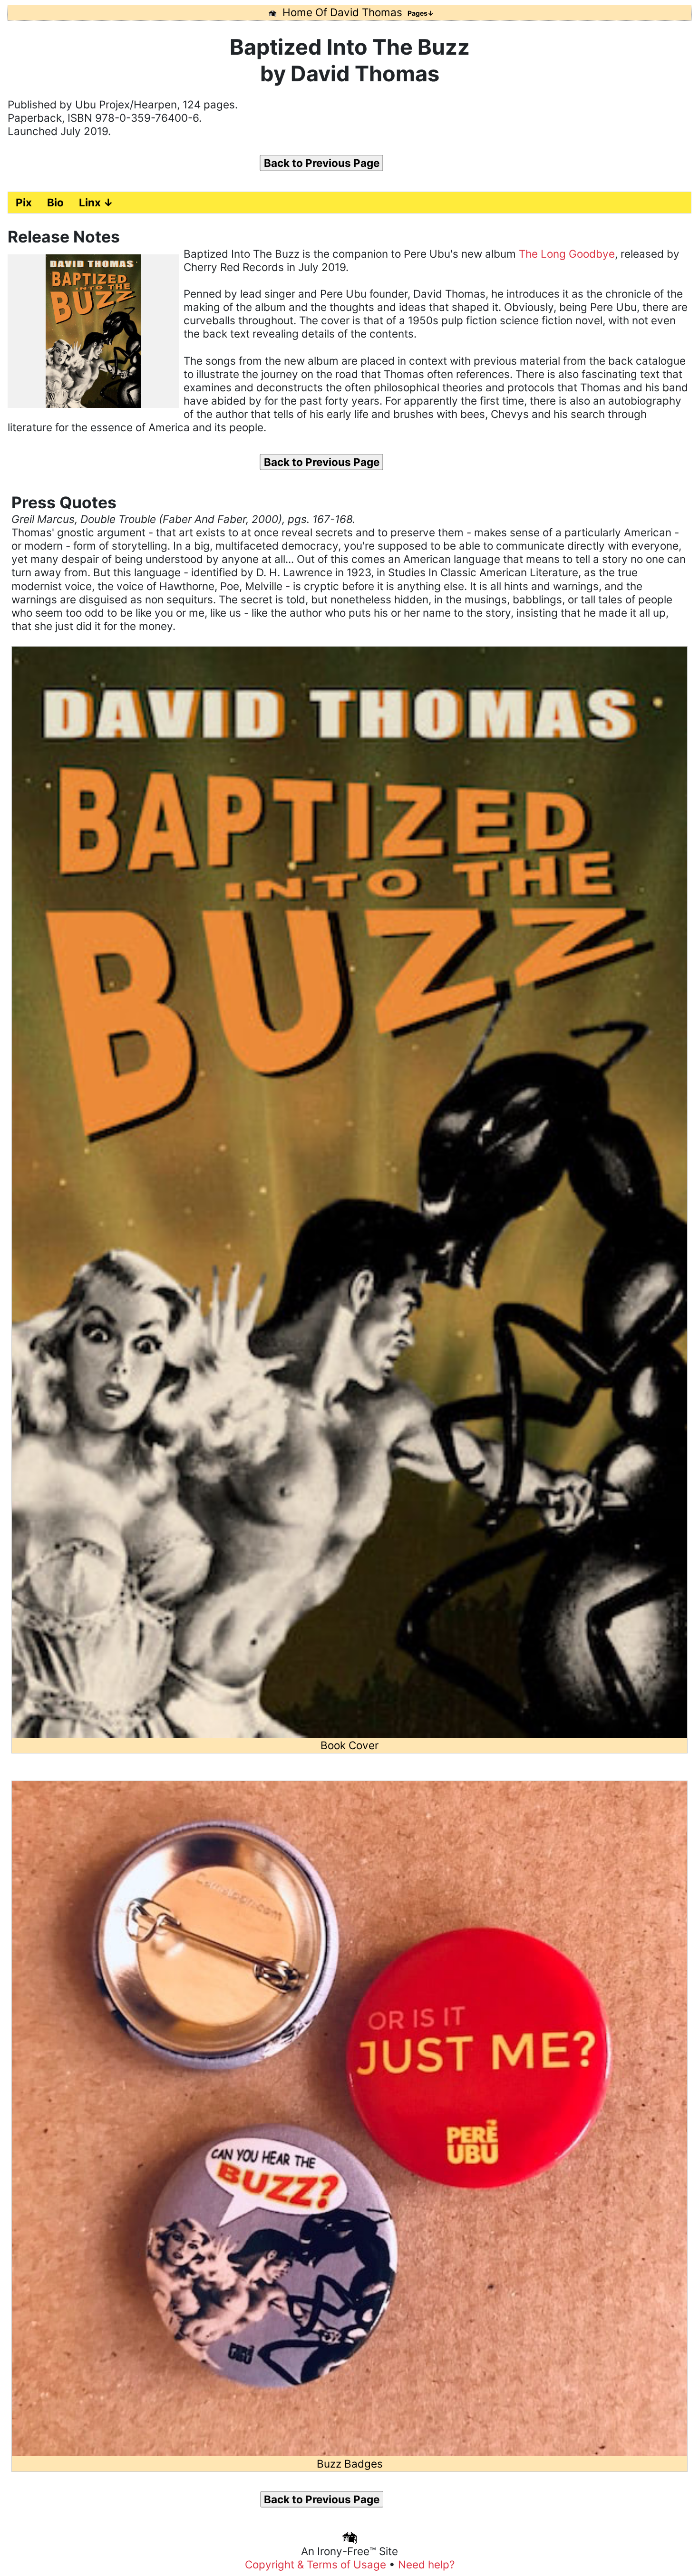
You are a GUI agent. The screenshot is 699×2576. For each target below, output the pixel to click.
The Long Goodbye (567, 254)
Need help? (426, 2564)
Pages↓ (421, 13)
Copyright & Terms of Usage (317, 2564)
